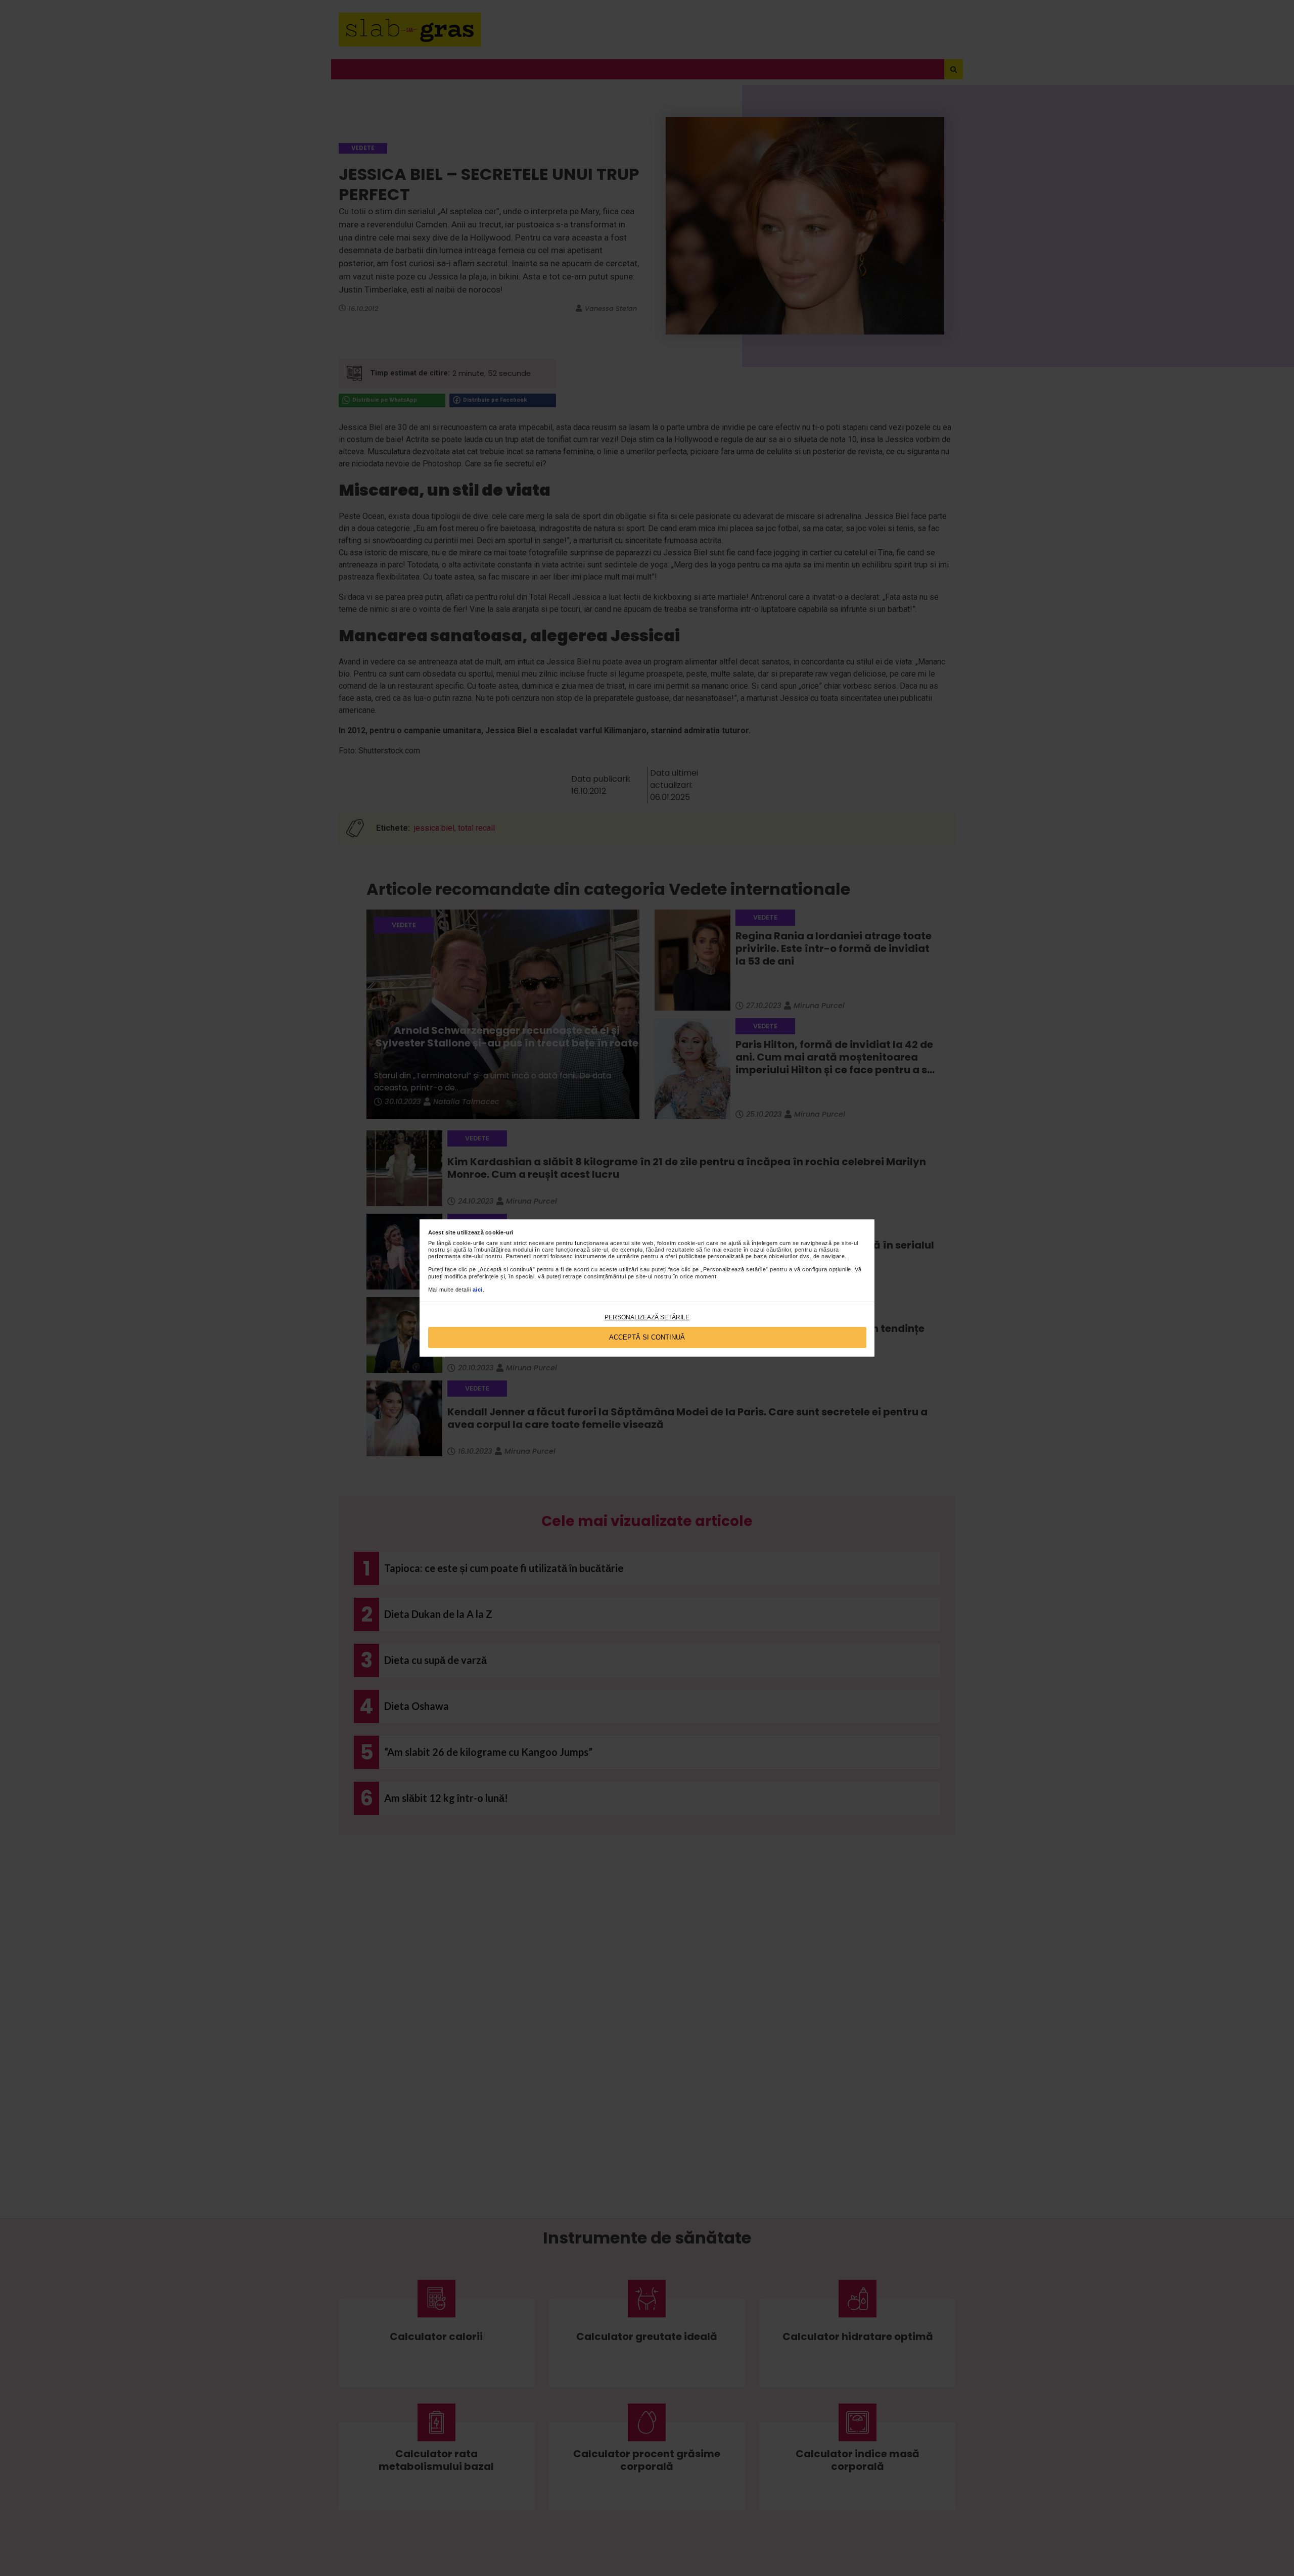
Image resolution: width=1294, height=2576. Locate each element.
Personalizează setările (647, 1317)
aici (478, 1290)
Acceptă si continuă (647, 1337)
